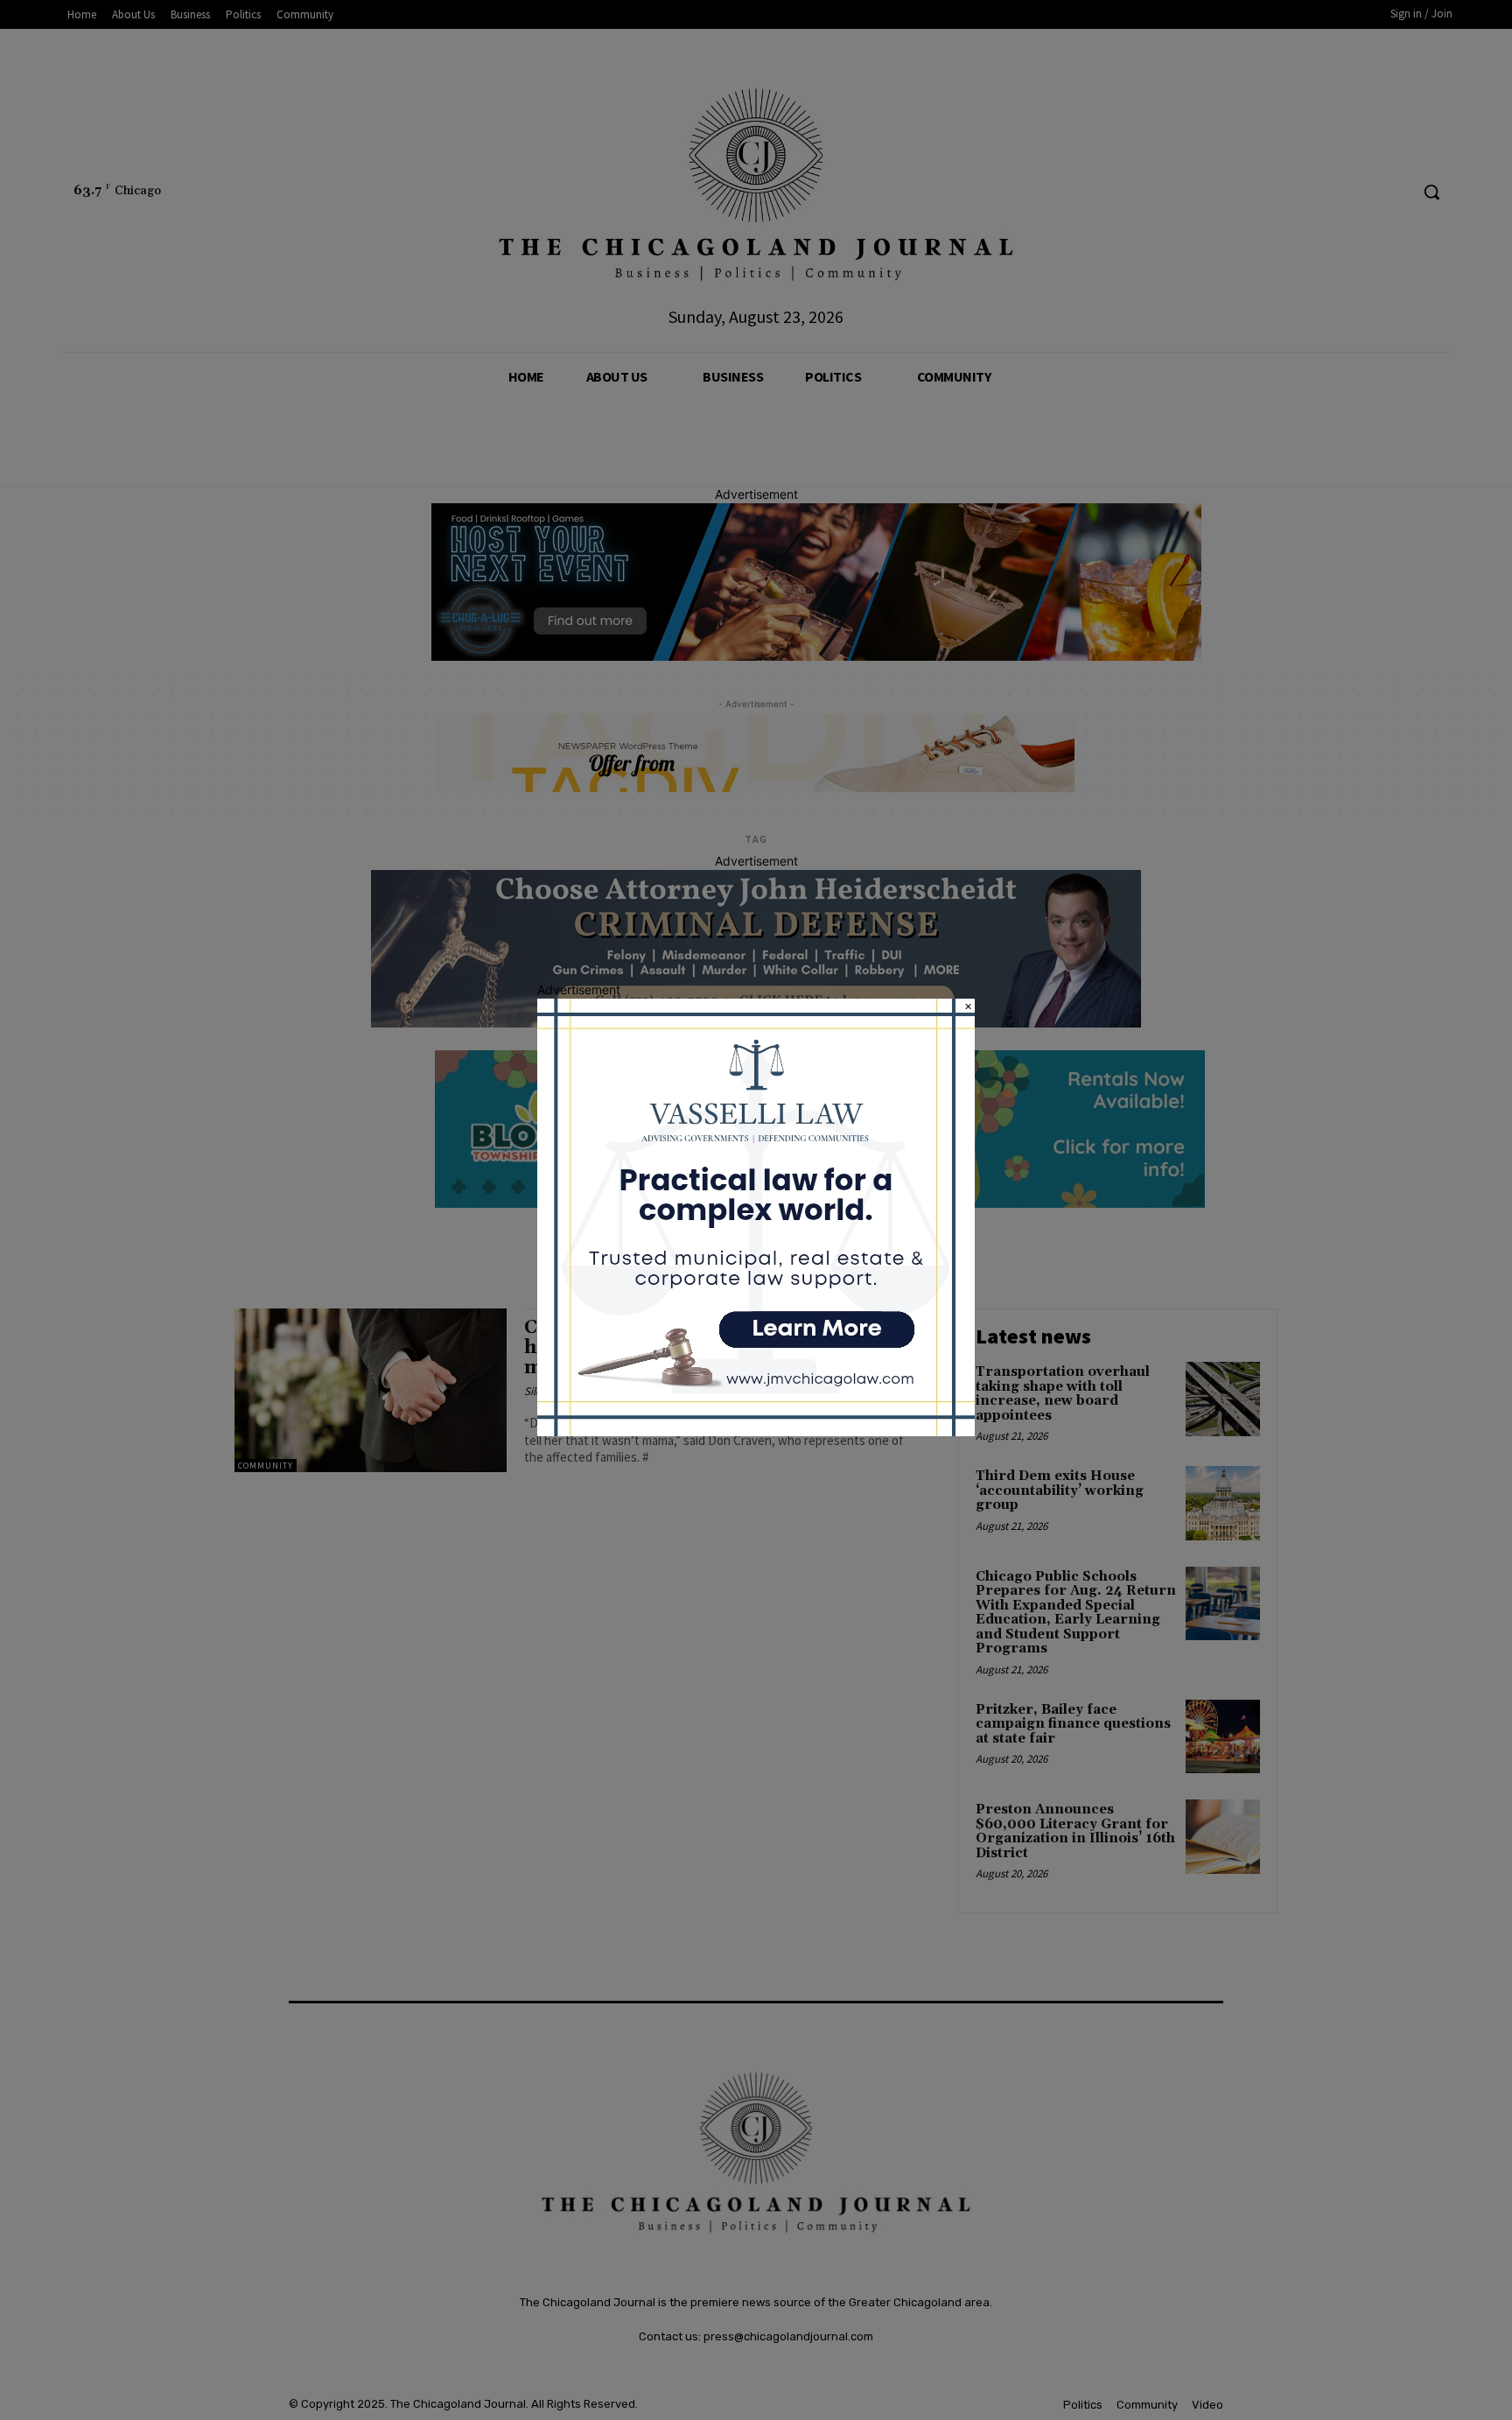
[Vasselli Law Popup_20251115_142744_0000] (756, 1431)
